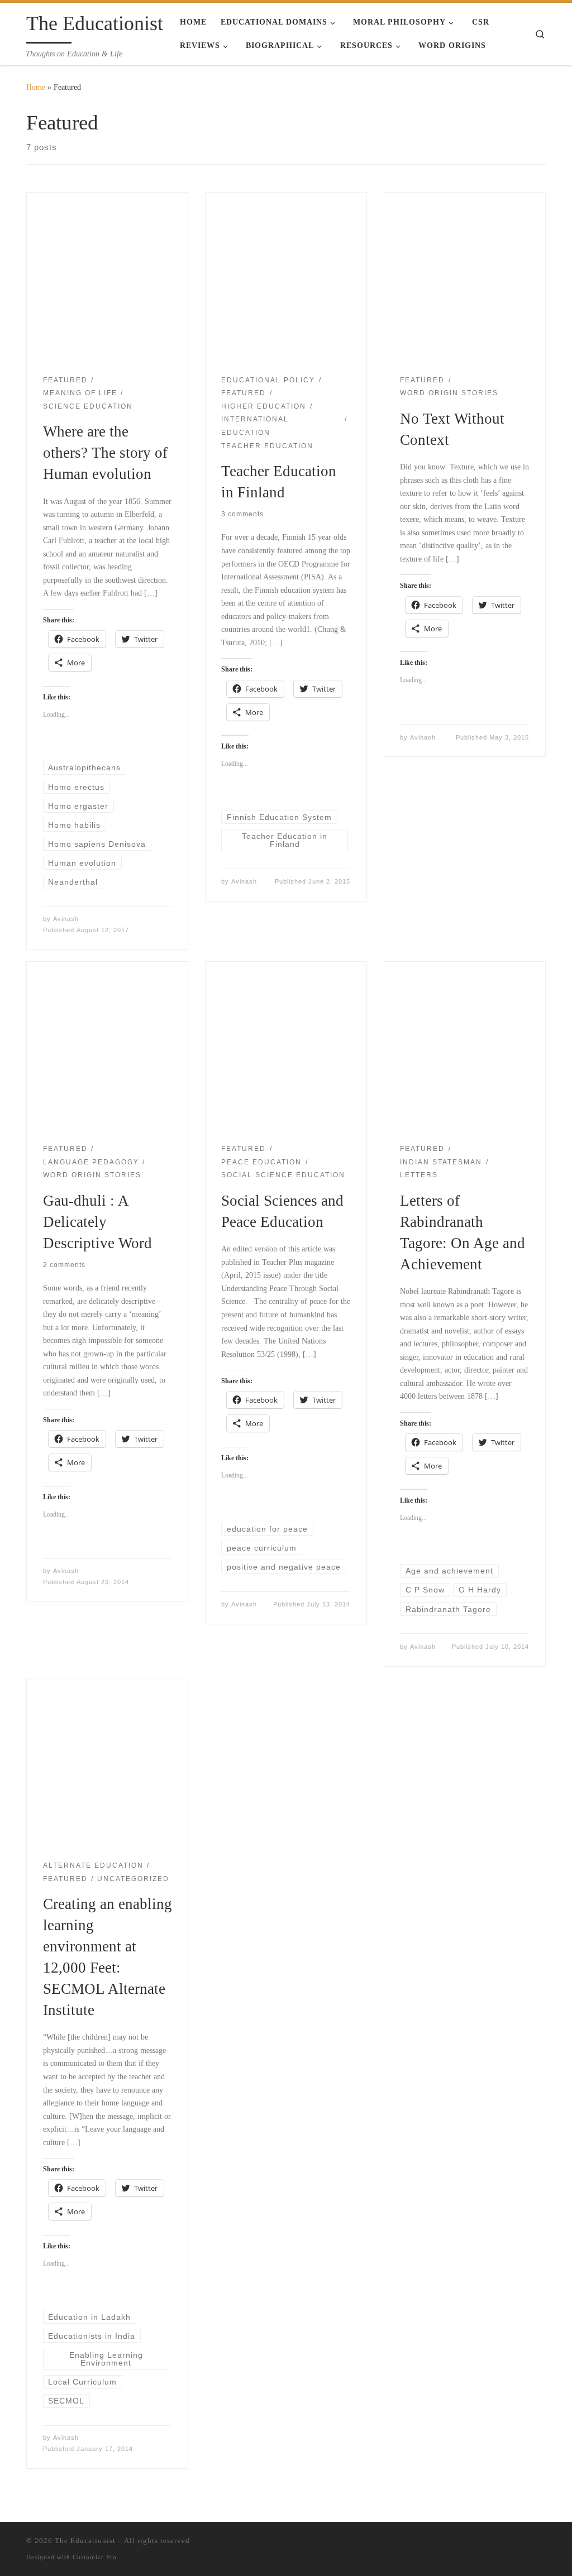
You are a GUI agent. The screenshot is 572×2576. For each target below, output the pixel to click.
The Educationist (85, 2541)
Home (36, 87)
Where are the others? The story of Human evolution (105, 453)
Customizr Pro (95, 2557)
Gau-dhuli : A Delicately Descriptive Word (97, 1222)
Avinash (66, 919)
